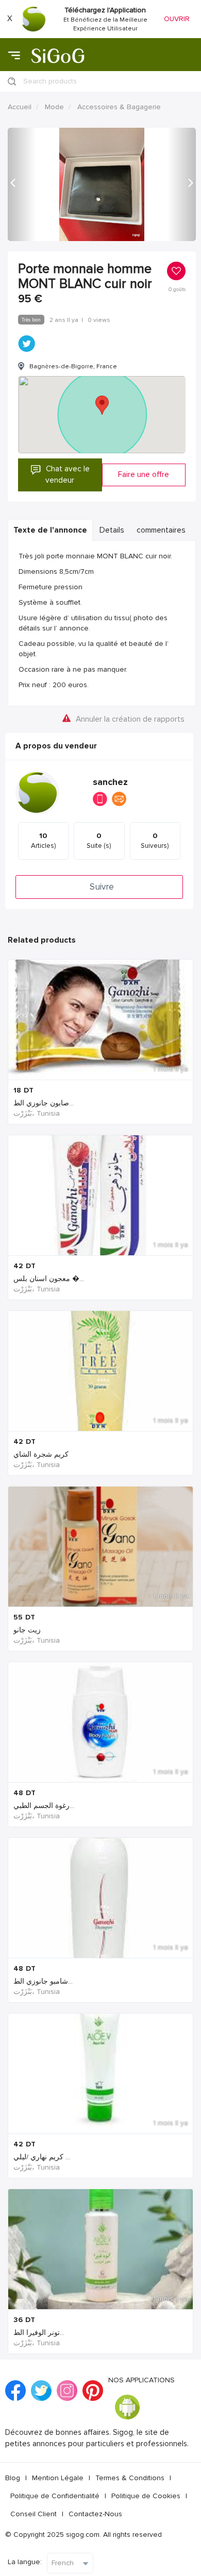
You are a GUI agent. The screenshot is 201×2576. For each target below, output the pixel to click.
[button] (22, 184)
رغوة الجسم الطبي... (44, 1806)
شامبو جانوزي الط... (43, 1981)
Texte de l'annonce (50, 530)
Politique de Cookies (146, 2496)
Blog (13, 2478)
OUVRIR (177, 19)
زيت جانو (27, 1630)
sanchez (110, 782)
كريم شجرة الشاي (41, 1454)
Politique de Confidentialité (55, 2496)
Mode (54, 107)
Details (112, 530)
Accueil (20, 107)
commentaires (161, 530)
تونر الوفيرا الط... (39, 2333)
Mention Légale (58, 2478)
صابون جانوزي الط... (44, 1103)
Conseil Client (33, 2514)
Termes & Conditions (130, 2478)
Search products (50, 81)
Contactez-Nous (95, 2514)
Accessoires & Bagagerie (119, 107)
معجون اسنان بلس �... (49, 1279)
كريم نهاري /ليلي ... (42, 2157)
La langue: (25, 2562)
